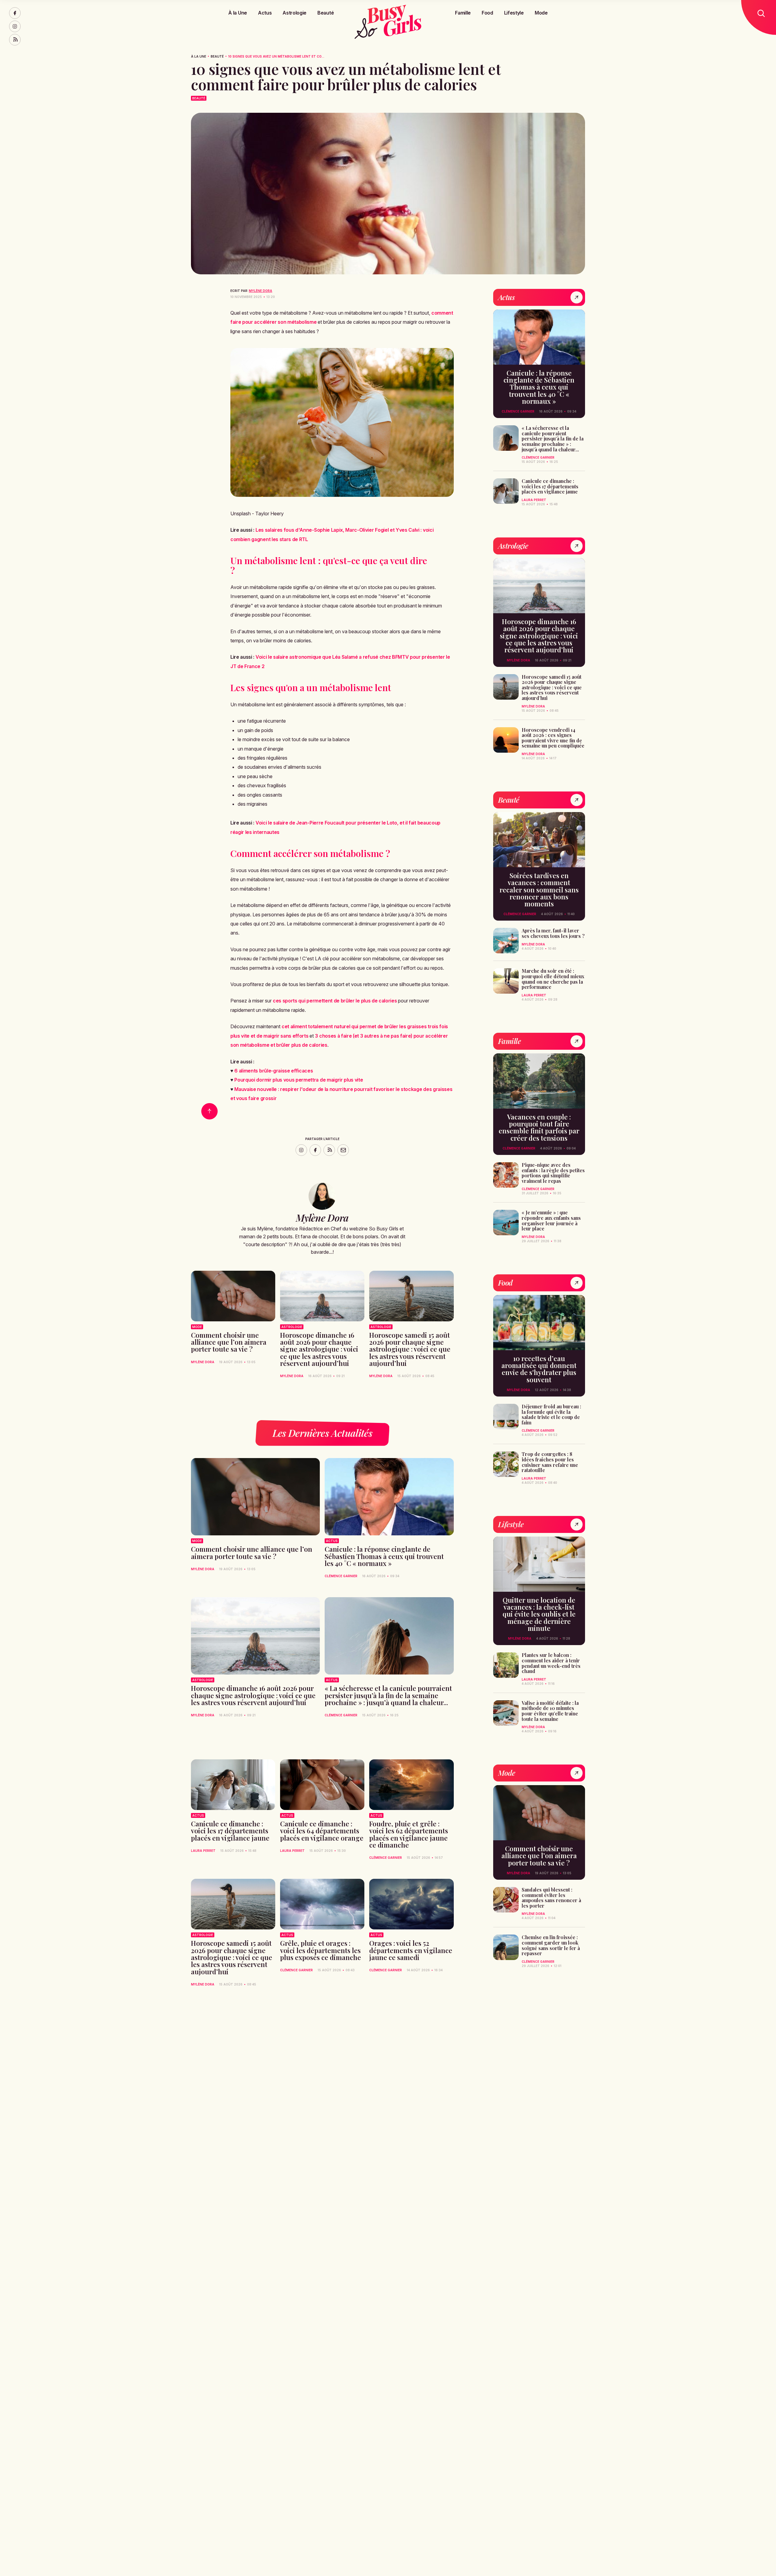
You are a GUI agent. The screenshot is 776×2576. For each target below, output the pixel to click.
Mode (541, 13)
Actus (265, 13)
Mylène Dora (261, 291)
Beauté (326, 13)
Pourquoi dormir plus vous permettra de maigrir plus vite (299, 1080)
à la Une (199, 56)
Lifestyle (514, 13)
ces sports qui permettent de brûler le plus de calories (335, 1001)
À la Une (237, 13)
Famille (463, 13)
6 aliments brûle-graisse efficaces (274, 1071)
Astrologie (294, 13)
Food (487, 13)
